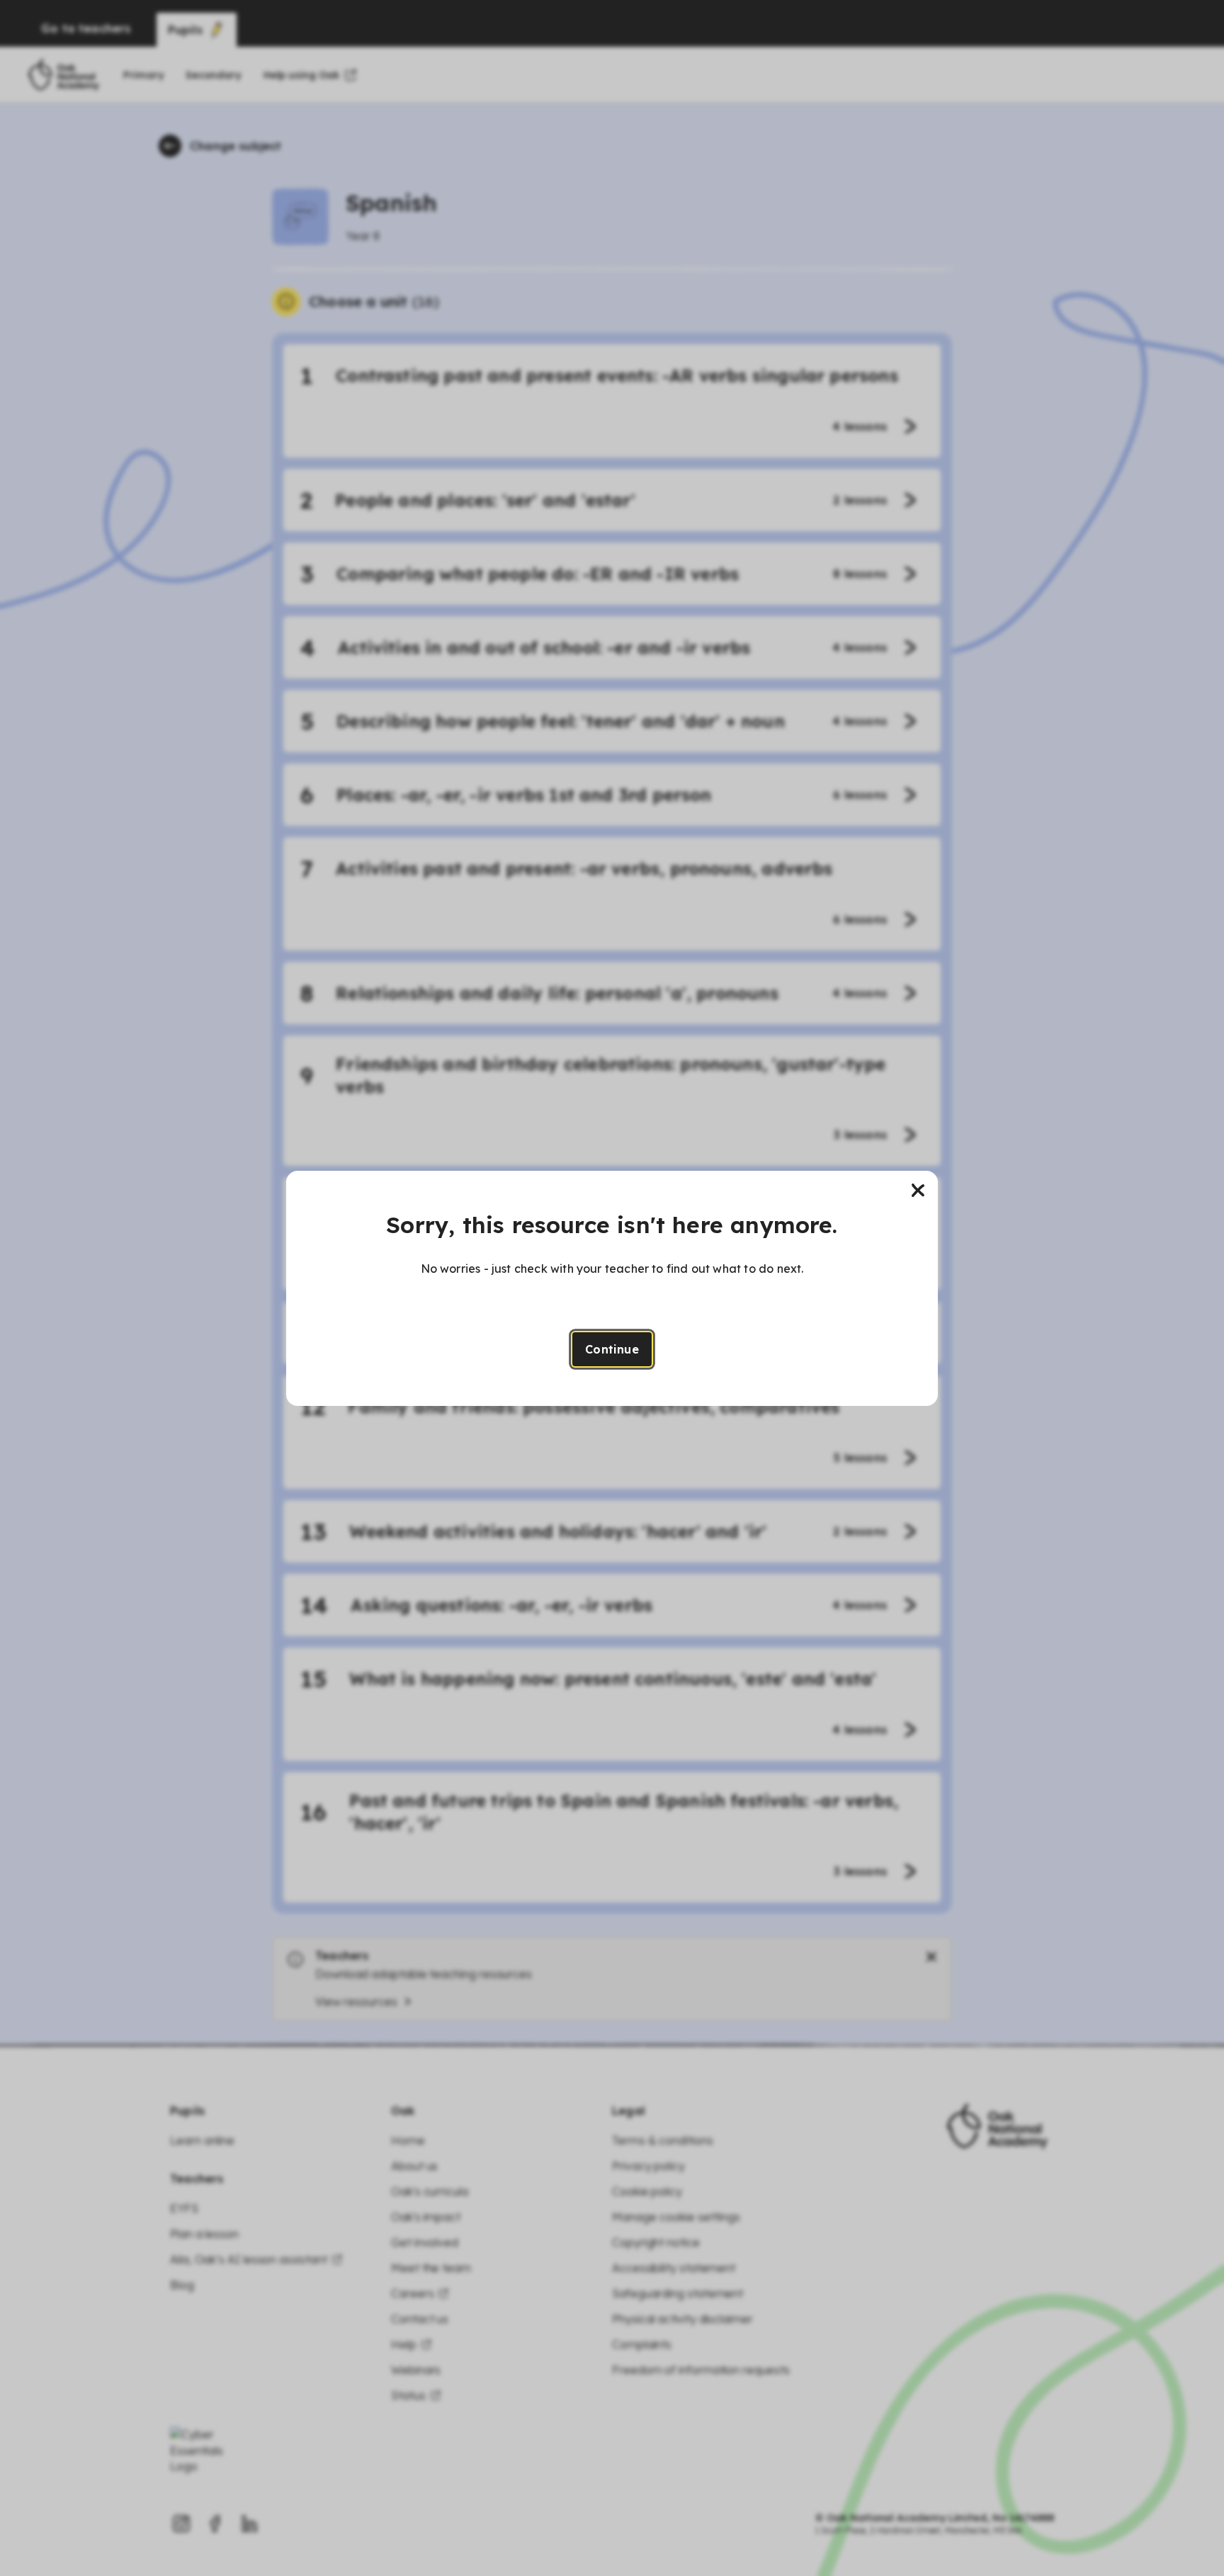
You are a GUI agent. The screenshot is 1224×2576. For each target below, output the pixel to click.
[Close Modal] (918, 1191)
